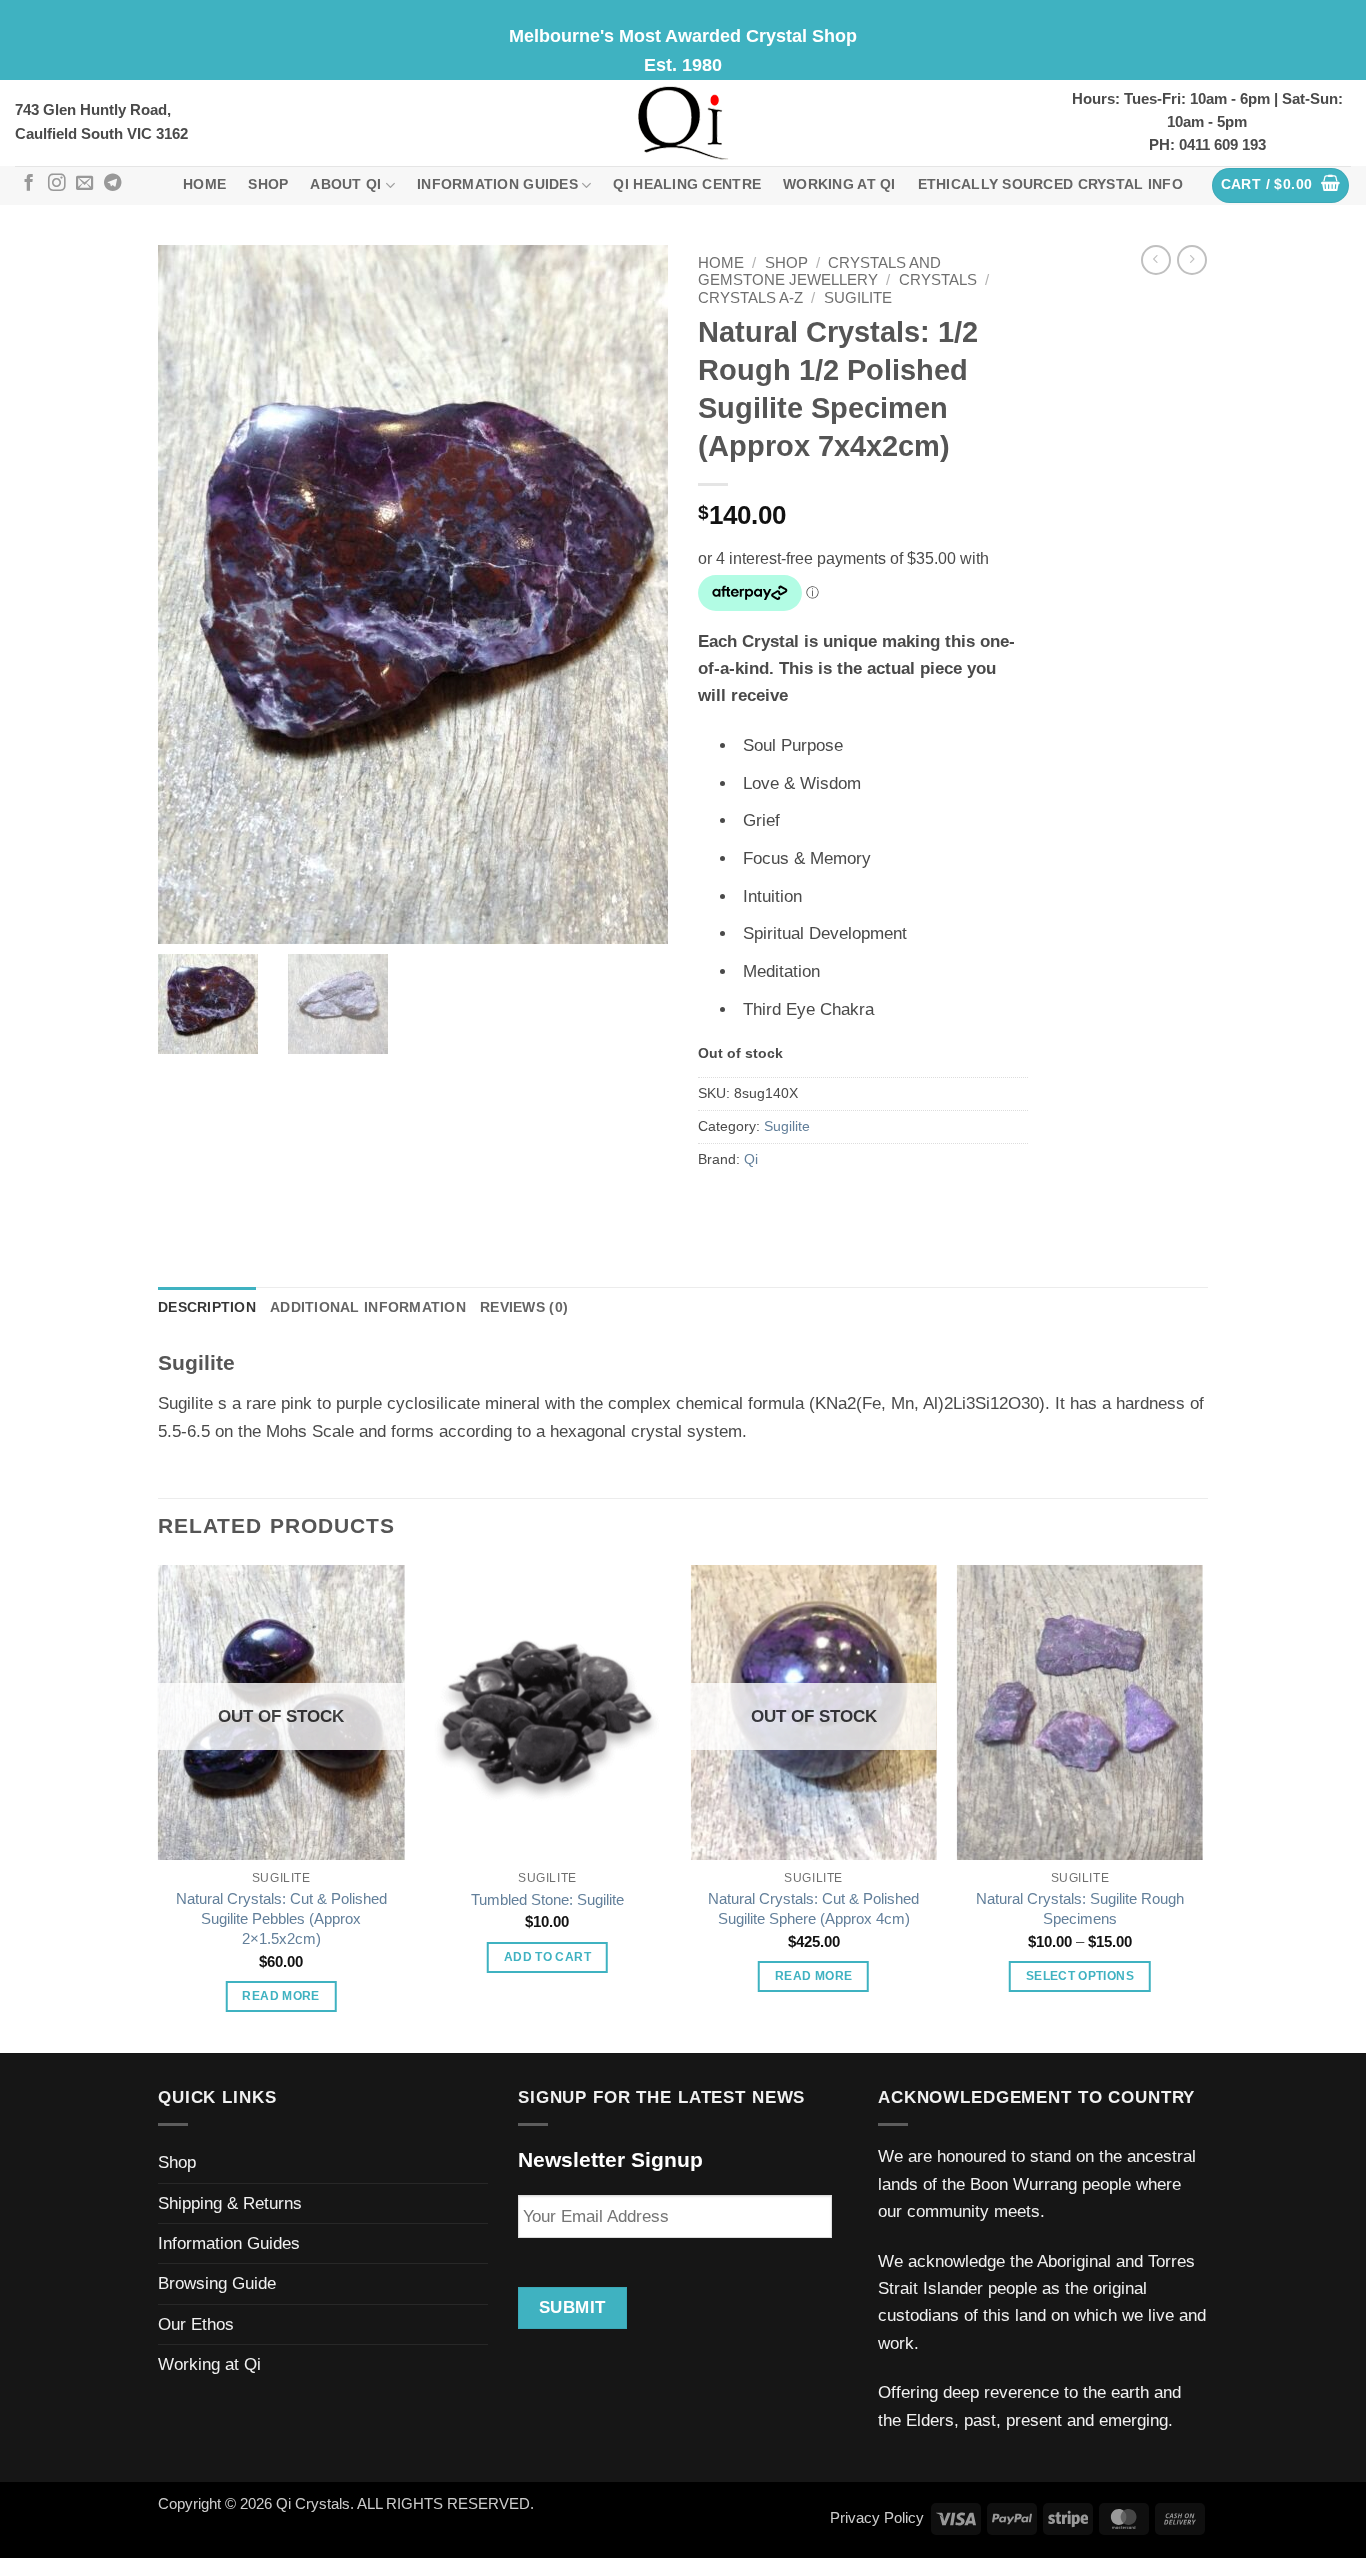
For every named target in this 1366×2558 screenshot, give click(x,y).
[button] (1281, 185)
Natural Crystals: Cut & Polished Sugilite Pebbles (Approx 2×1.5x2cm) (281, 1918)
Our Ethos (196, 2324)
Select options (1080, 1976)
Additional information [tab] (368, 1307)
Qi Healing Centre (687, 184)
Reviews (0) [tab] (524, 1307)
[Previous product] (1192, 260)
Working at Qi (839, 184)
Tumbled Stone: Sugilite (547, 1899)
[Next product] (1156, 260)
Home (204, 184)
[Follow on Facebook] (28, 184)
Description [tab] (207, 1307)
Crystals (938, 280)
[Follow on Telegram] (112, 184)
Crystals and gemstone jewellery (819, 271)
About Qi (345, 184)
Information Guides (497, 184)
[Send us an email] (84, 184)
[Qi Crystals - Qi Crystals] (683, 123)
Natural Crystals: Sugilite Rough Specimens (1080, 1908)
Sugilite (858, 298)
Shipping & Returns (230, 2203)
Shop (268, 184)
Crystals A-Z (750, 298)
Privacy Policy (877, 2517)
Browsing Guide (217, 2283)
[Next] (1202, 1807)
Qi (751, 1159)
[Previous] (159, 1807)
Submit (572, 2307)
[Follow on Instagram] (56, 184)
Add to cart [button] (547, 1957)
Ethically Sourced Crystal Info (1050, 184)
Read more (280, 1996)
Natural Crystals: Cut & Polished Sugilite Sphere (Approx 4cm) (813, 1908)
